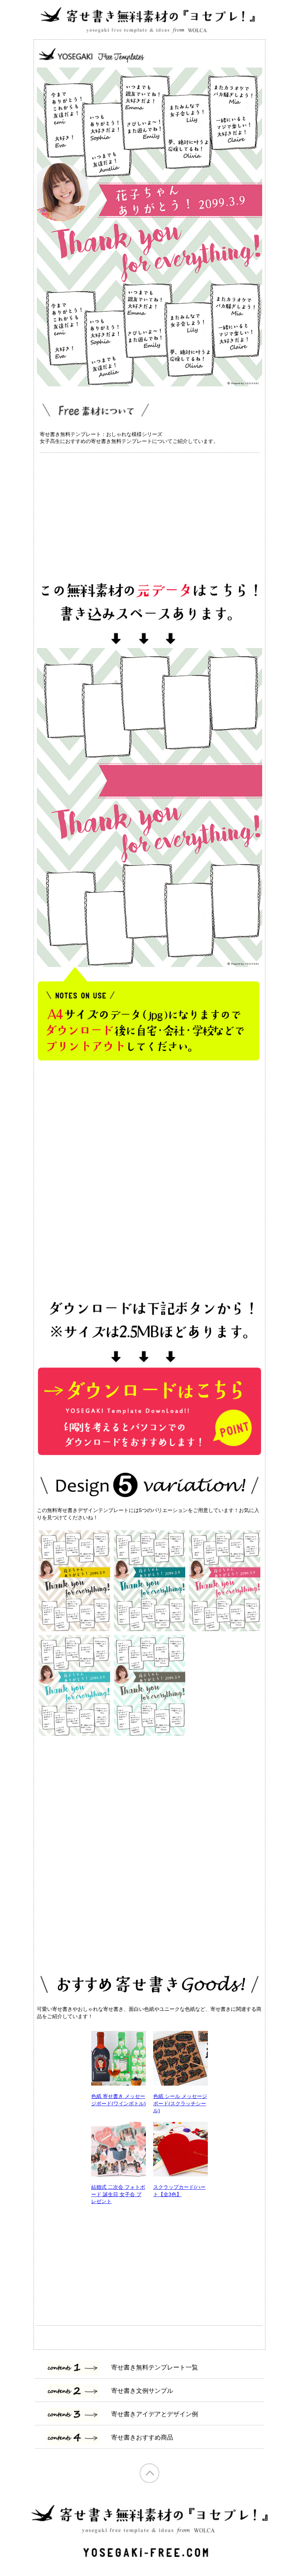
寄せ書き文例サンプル (142, 2391)
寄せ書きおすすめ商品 (142, 2438)
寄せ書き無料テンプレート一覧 (155, 2367)
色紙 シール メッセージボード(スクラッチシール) (180, 2103)
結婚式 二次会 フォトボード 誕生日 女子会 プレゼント (118, 2194)
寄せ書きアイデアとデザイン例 (155, 2414)
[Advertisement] (149, 513)
